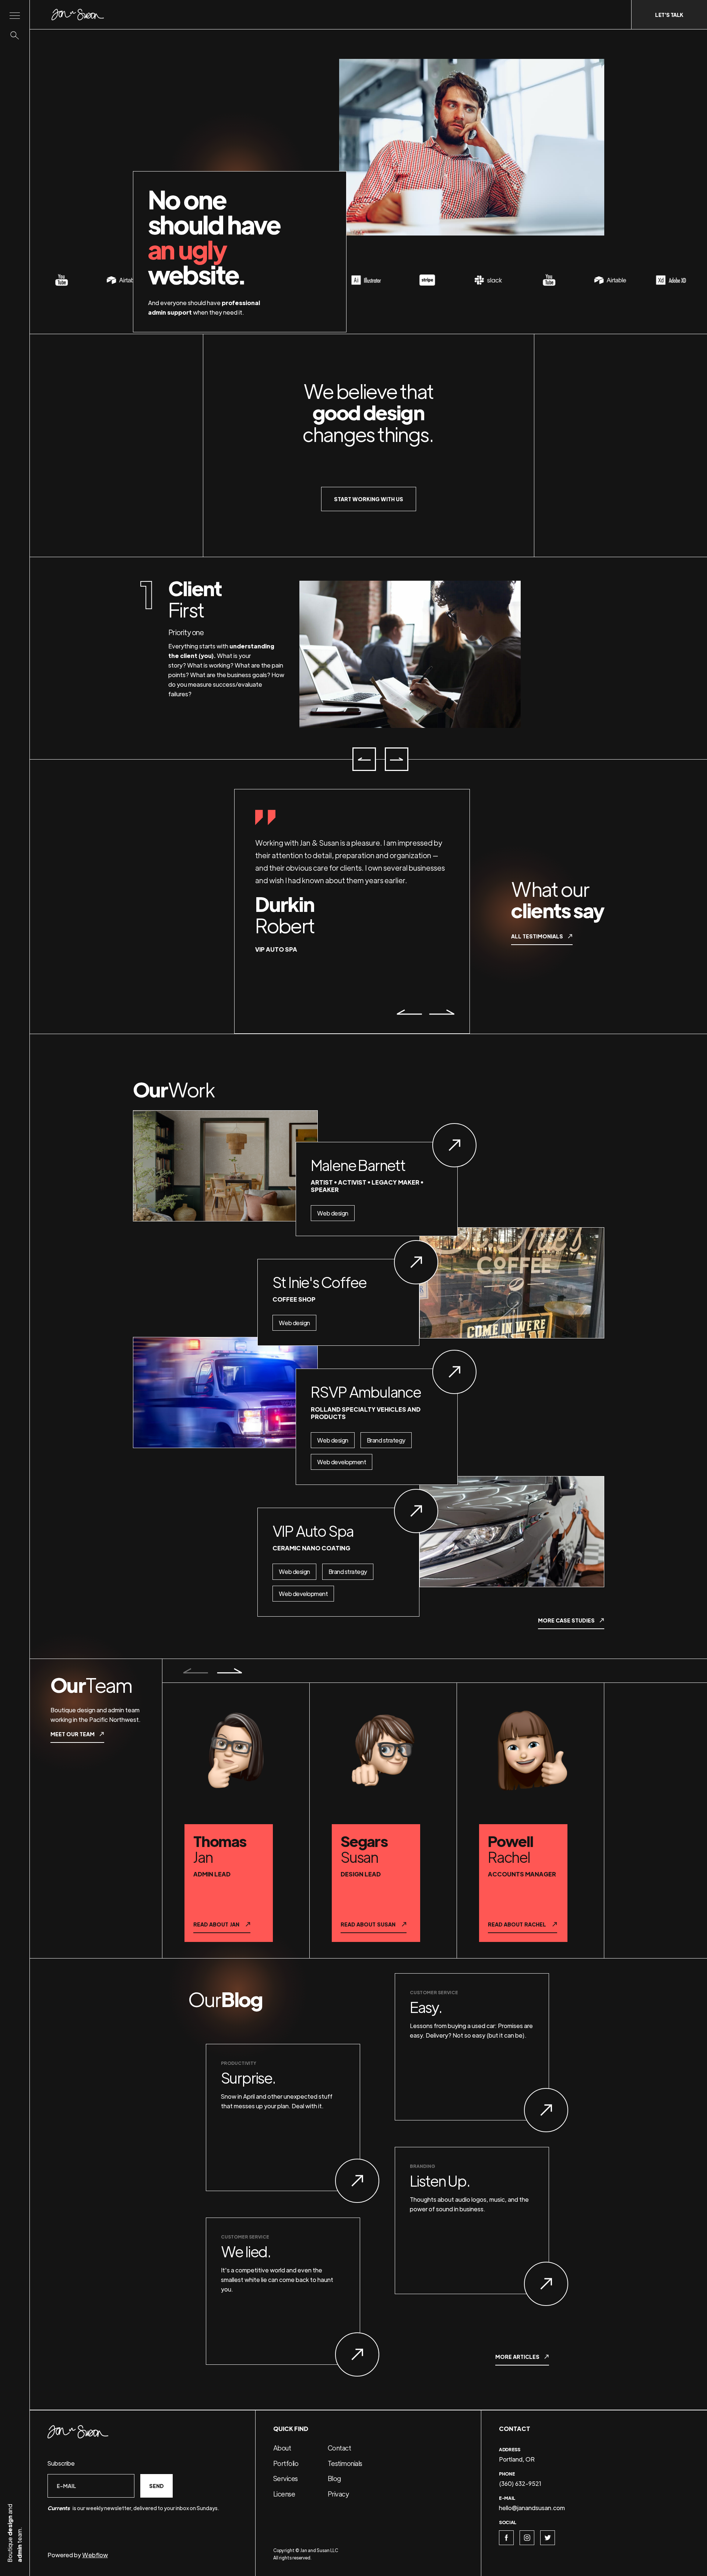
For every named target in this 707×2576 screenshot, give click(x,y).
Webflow (95, 2555)
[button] (364, 759)
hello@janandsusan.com (532, 2508)
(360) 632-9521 (520, 2483)
